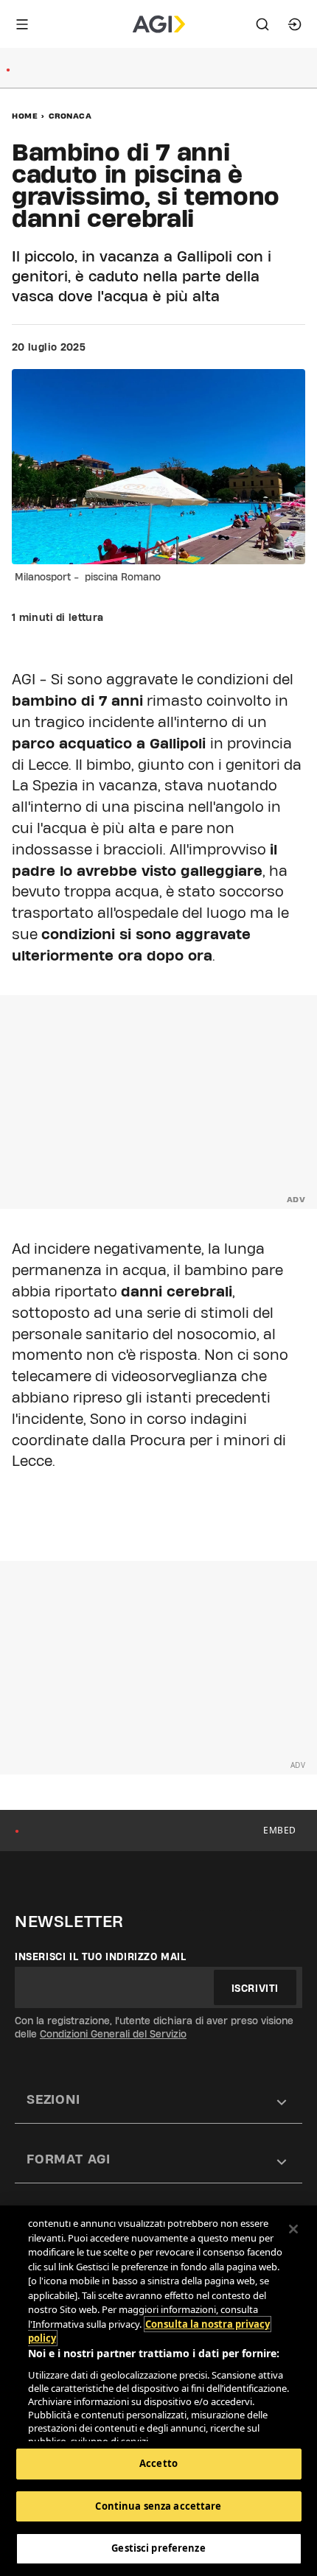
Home (25, 116)
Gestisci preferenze (158, 2548)
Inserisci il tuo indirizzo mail (101, 1956)
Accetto (158, 2463)
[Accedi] (295, 24)
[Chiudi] (293, 2229)
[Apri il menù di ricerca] (262, 24)
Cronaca (70, 116)
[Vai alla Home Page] (159, 24)
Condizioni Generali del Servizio (113, 2034)
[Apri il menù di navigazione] (22, 24)
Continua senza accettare (158, 2506)
